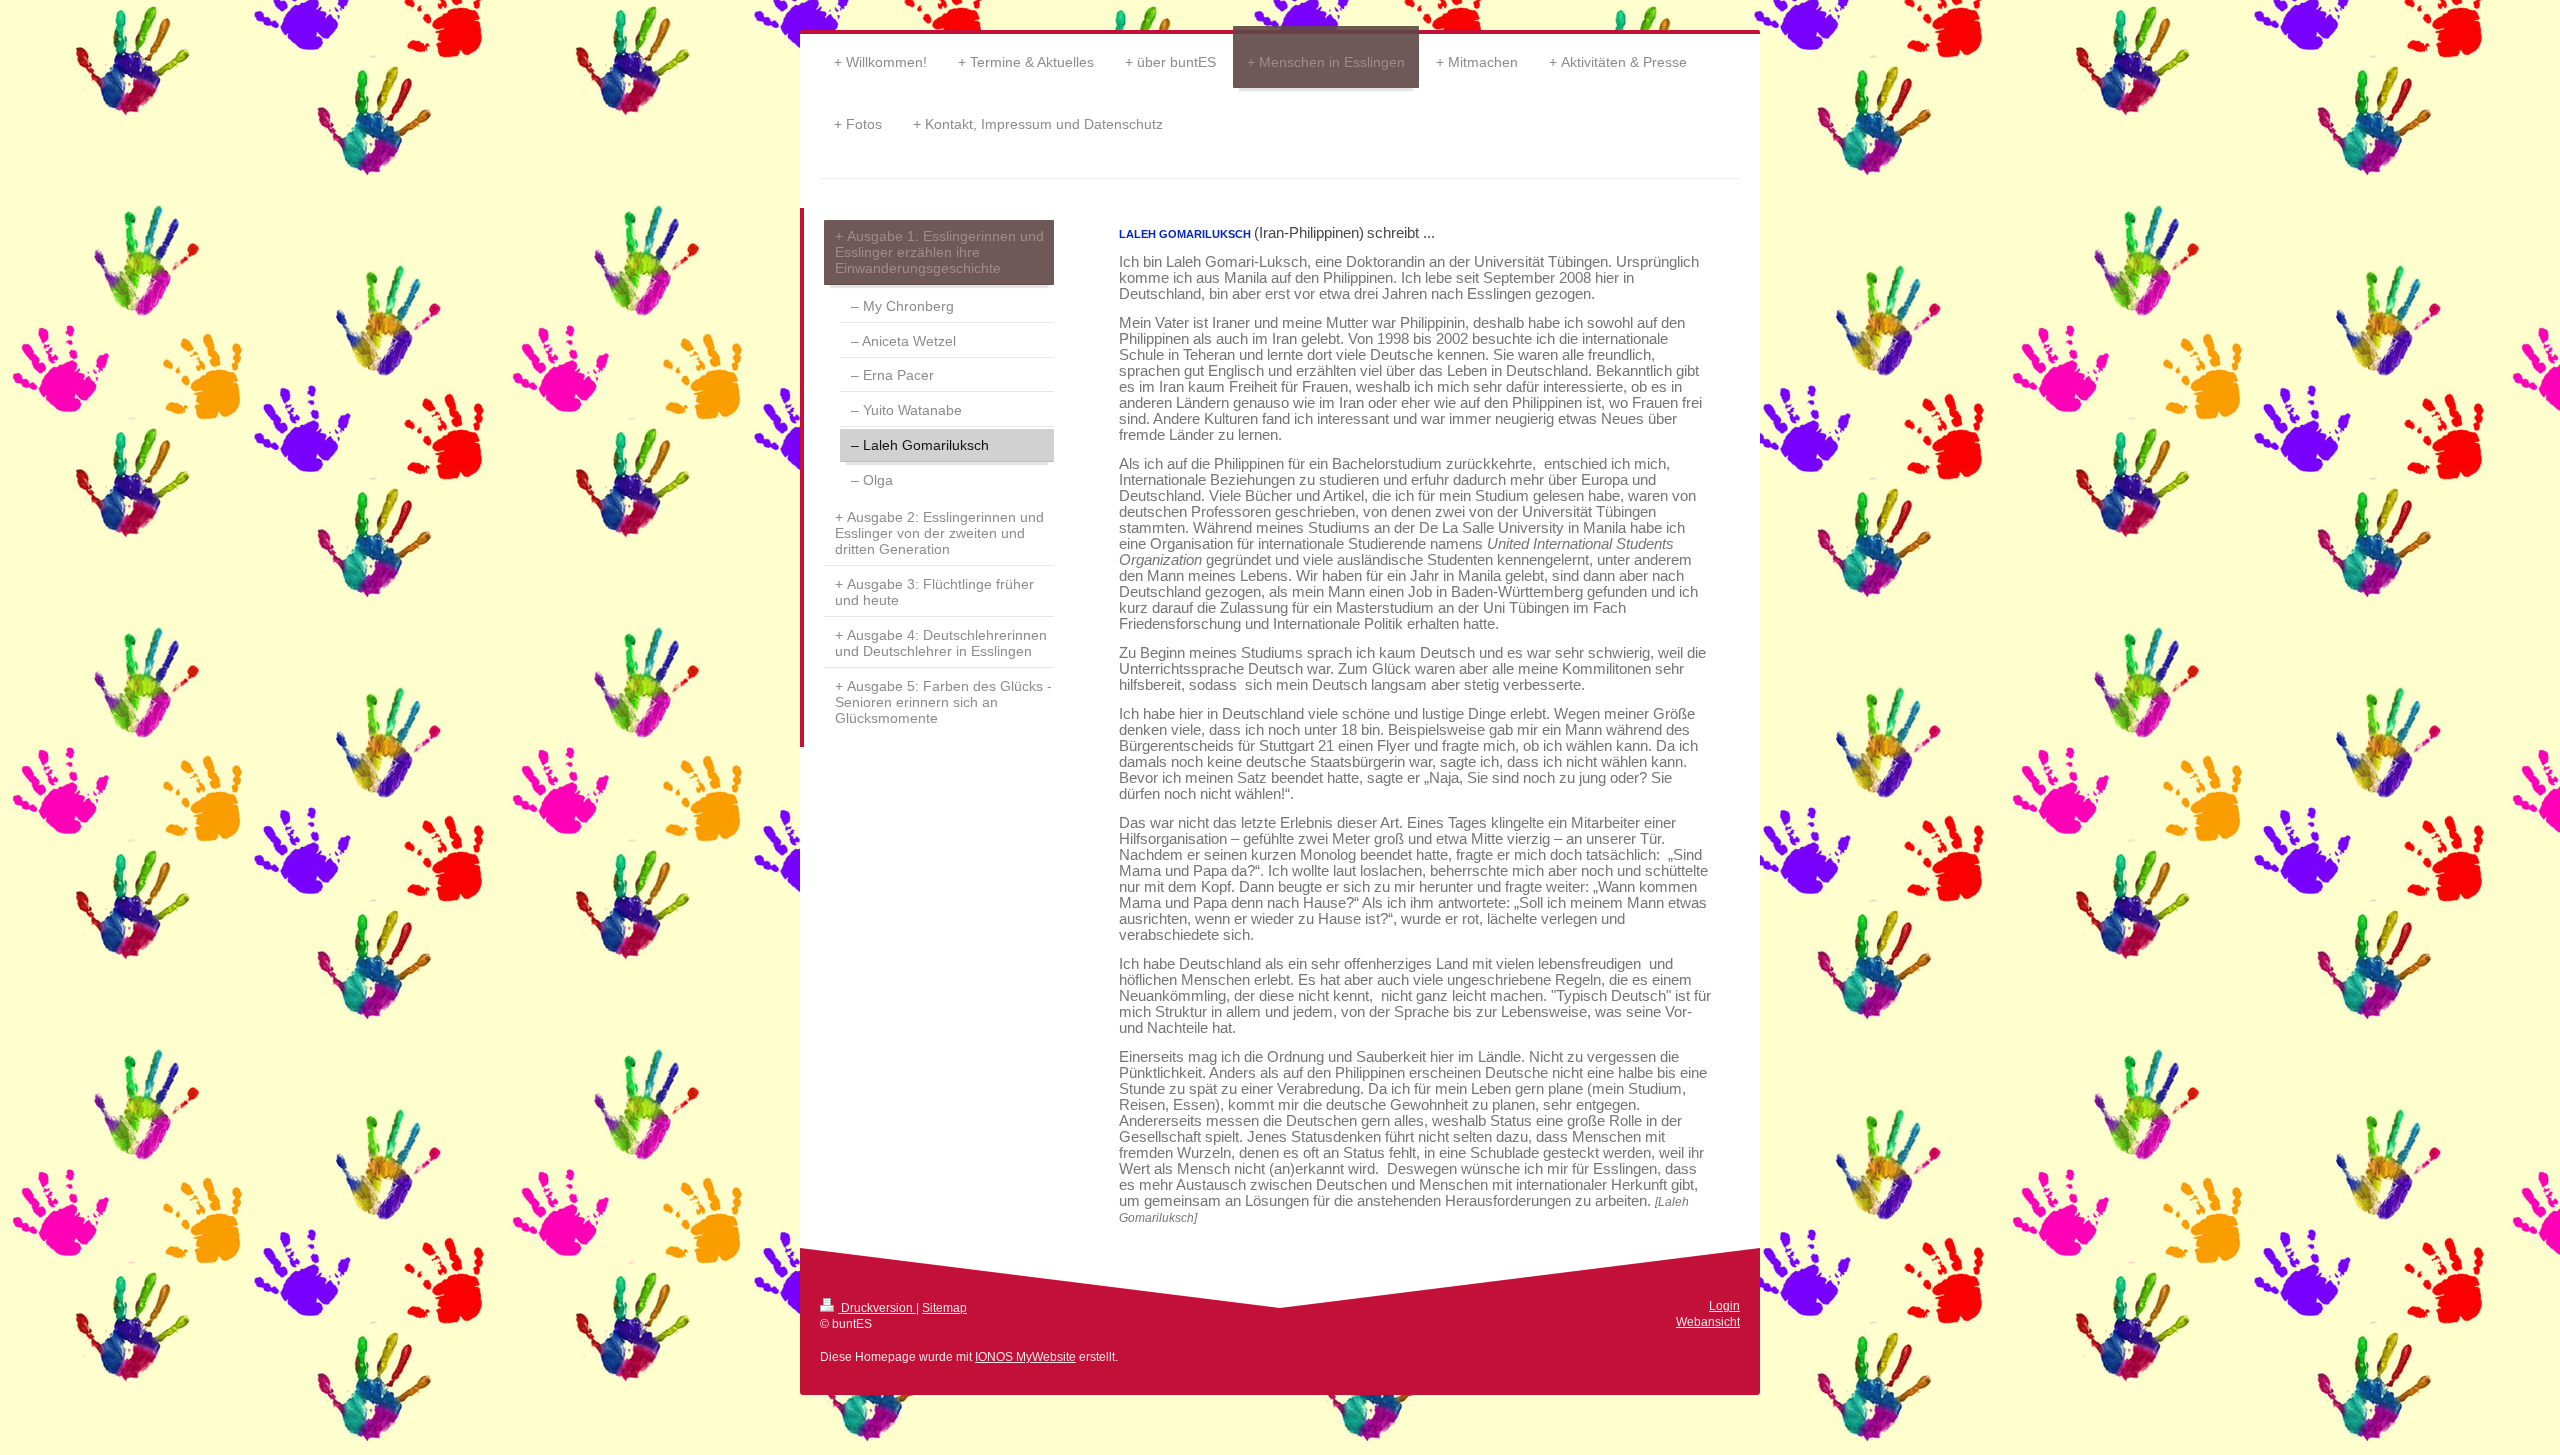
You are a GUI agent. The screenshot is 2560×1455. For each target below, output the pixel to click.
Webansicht (1708, 1321)
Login (1724, 1305)
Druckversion (877, 1307)
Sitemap (944, 1307)
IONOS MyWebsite (1025, 1356)
